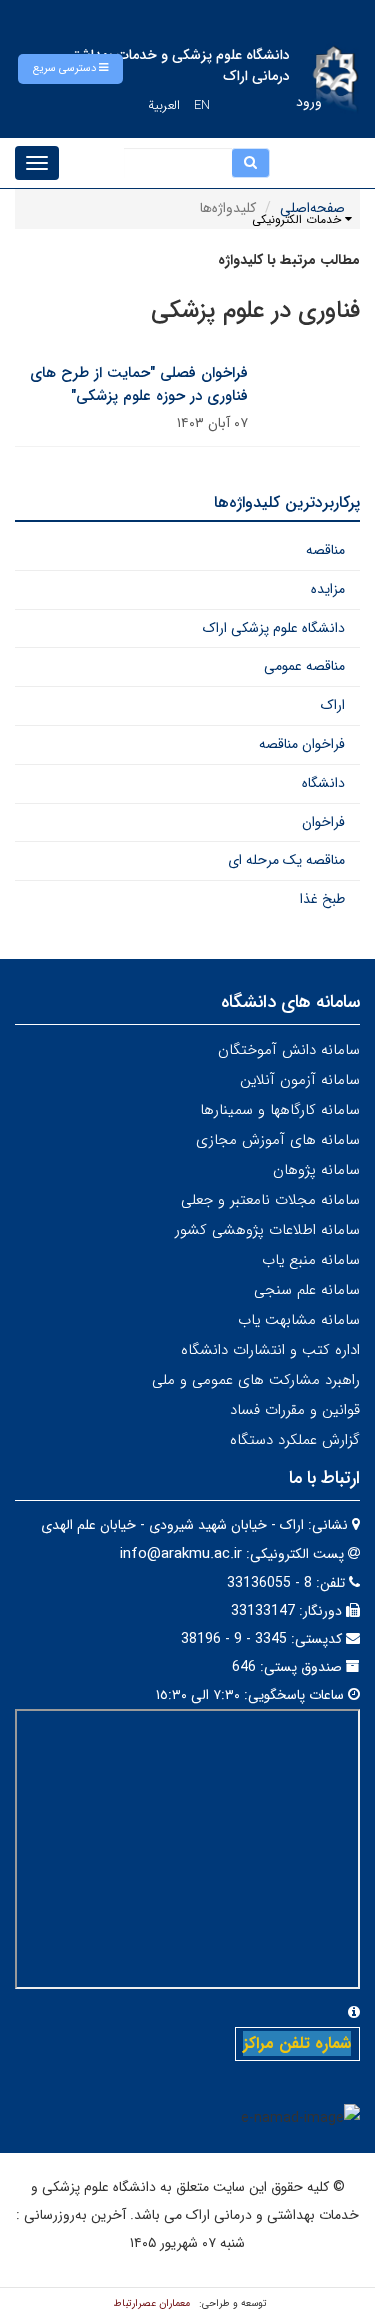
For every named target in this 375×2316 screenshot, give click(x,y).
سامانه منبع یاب (311, 1260)
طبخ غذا (322, 899)
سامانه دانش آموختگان (289, 1050)
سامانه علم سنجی (307, 1290)
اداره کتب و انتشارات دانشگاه (270, 1350)
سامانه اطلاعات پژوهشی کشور (267, 1230)
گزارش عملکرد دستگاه (295, 1440)
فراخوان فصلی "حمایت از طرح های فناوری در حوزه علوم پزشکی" (139, 384)
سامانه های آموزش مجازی (278, 1140)
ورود (309, 102)
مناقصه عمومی (304, 666)
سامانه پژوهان (316, 1170)
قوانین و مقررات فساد (295, 1410)
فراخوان (323, 822)
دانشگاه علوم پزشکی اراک (274, 628)
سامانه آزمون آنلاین (300, 1080)
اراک (333, 705)
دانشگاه (323, 783)
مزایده (328, 589)
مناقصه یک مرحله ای (286, 860)
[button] (70, 69)
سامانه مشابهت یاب (299, 1320)
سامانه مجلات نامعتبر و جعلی (270, 1200)
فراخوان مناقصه (302, 744)
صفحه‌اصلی (312, 208)
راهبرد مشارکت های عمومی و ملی (256, 1380)
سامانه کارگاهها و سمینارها (280, 1110)
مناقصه (325, 550)
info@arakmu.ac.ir (181, 1554)
